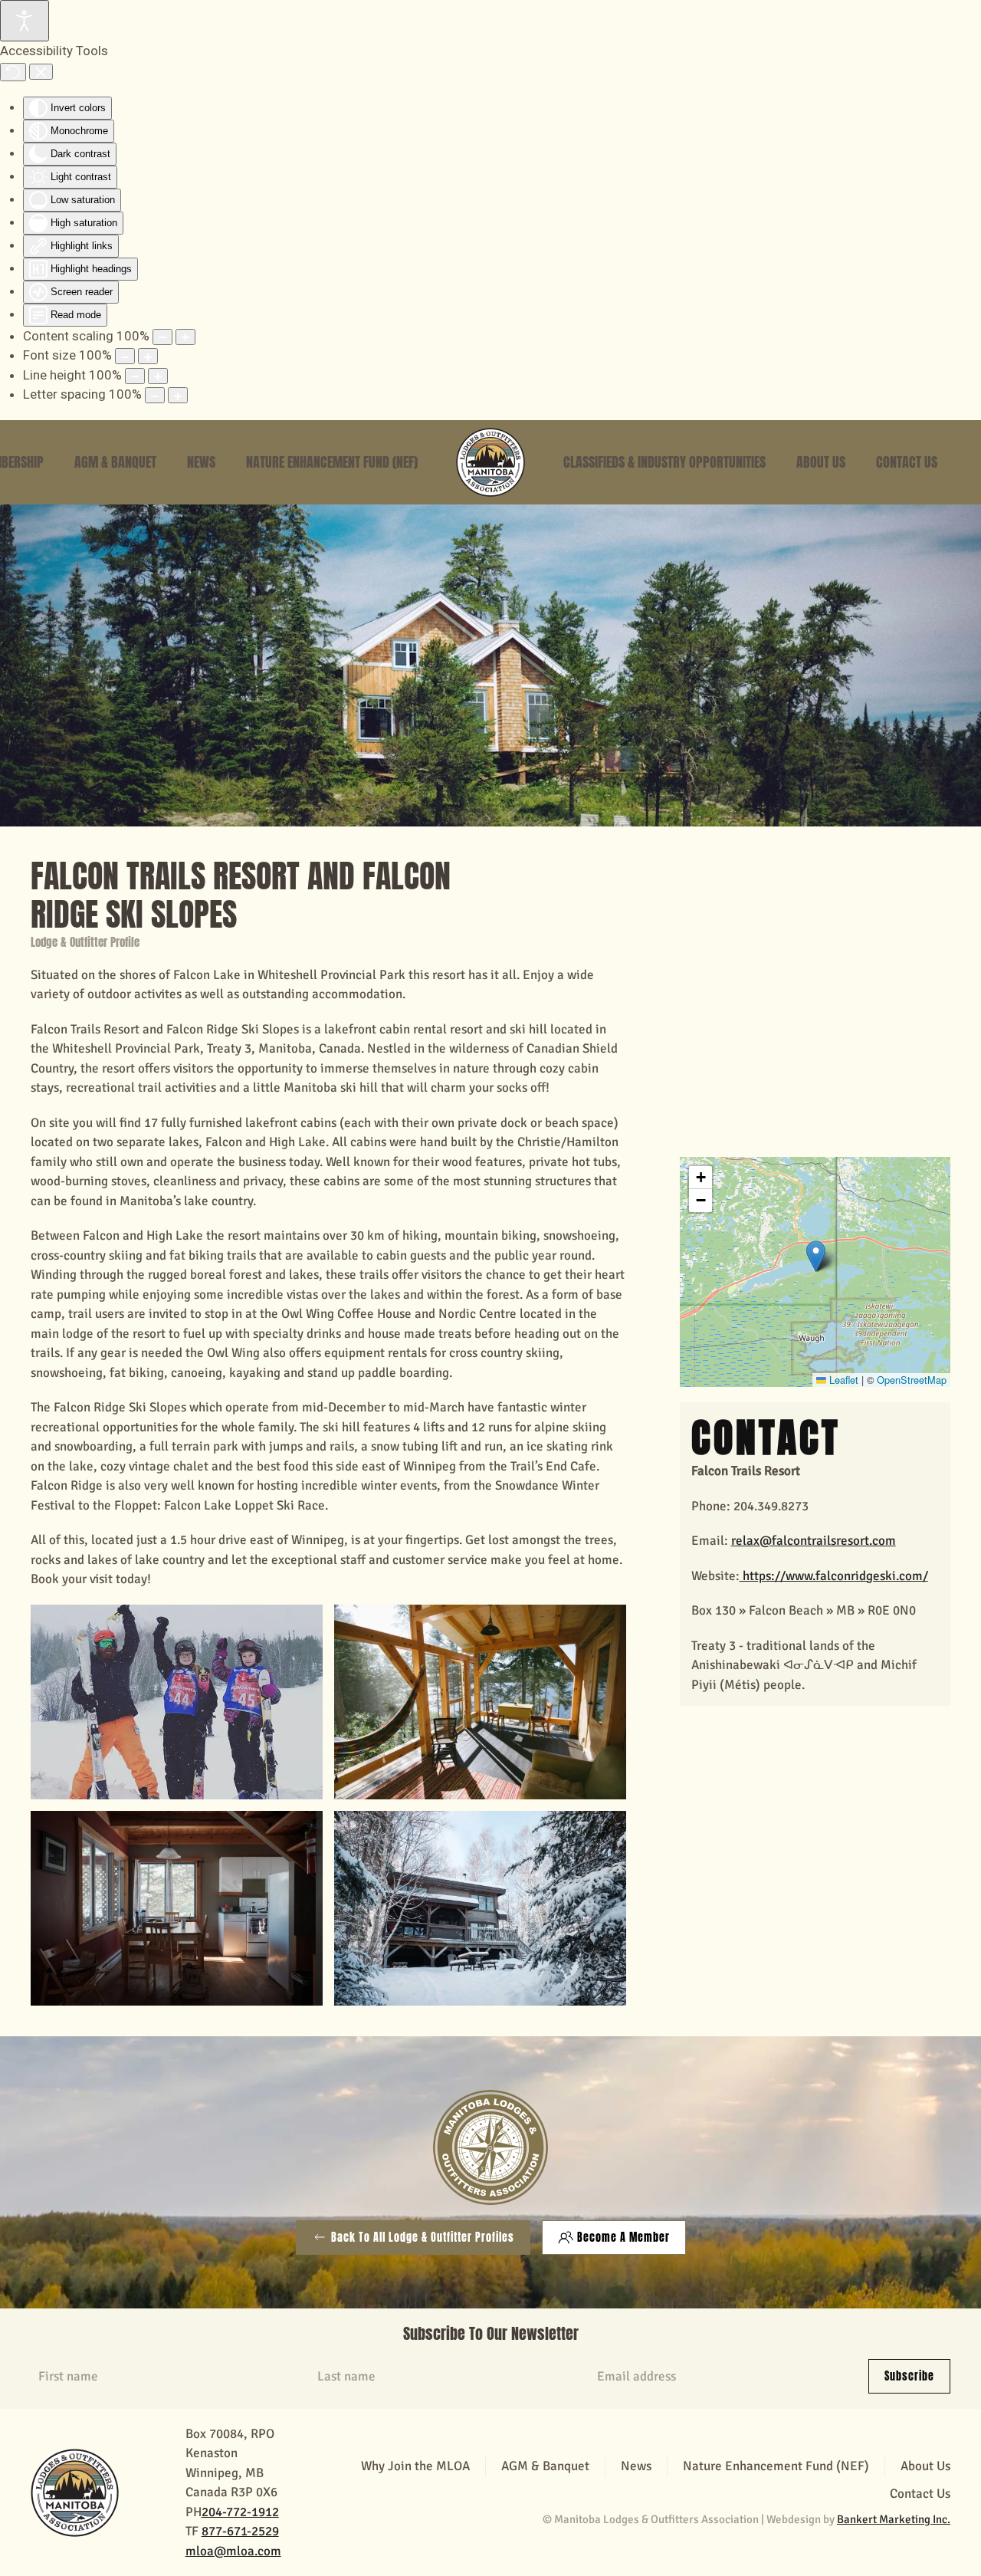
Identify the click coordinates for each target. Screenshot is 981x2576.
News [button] (201, 462)
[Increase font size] (148, 356)
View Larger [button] (176, 1702)
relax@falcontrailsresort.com (814, 1541)
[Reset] (13, 72)
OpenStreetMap (912, 1380)
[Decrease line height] (135, 376)
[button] (816, 1256)
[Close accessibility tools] (41, 72)
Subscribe (909, 2376)
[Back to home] (490, 462)
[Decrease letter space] (155, 395)
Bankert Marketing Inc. (894, 2519)
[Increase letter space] (178, 395)
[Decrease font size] (125, 356)
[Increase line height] (158, 376)
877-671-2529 (240, 2531)
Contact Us (920, 2494)
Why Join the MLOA (415, 2466)
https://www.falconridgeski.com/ (834, 1576)
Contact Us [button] (907, 462)
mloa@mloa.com (233, 2551)
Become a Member (623, 2238)
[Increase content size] (185, 337)
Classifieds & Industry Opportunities (664, 462)
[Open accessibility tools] (25, 21)
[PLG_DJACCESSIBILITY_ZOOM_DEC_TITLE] (162, 337)
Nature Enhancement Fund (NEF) (776, 2466)
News (636, 2466)
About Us (925, 2466)
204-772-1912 (240, 2512)
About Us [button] (821, 462)
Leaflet (842, 1380)
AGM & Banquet (115, 462)
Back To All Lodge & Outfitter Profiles (423, 2238)
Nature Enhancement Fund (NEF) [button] (332, 462)
